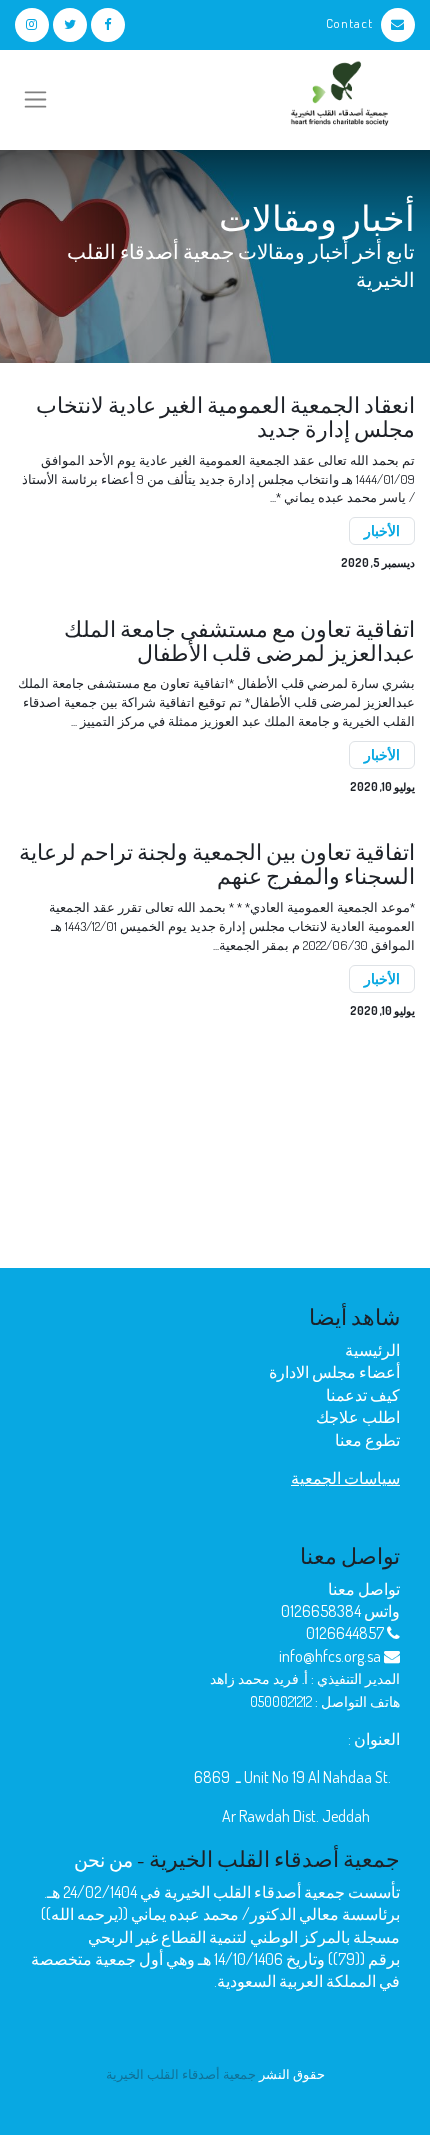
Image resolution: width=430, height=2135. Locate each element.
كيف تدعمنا (363, 1395)
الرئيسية (372, 1350)
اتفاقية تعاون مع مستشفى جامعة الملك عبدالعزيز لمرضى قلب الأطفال (239, 641)
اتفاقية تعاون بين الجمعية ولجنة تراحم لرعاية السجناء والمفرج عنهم (217, 864)
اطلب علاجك (358, 1417)
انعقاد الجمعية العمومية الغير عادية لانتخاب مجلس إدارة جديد (225, 417)
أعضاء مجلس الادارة (334, 1372)
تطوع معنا (367, 1440)
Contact (349, 23)
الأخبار (382, 530)
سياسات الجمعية (345, 1478)
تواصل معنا (364, 1589)
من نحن (103, 1859)
